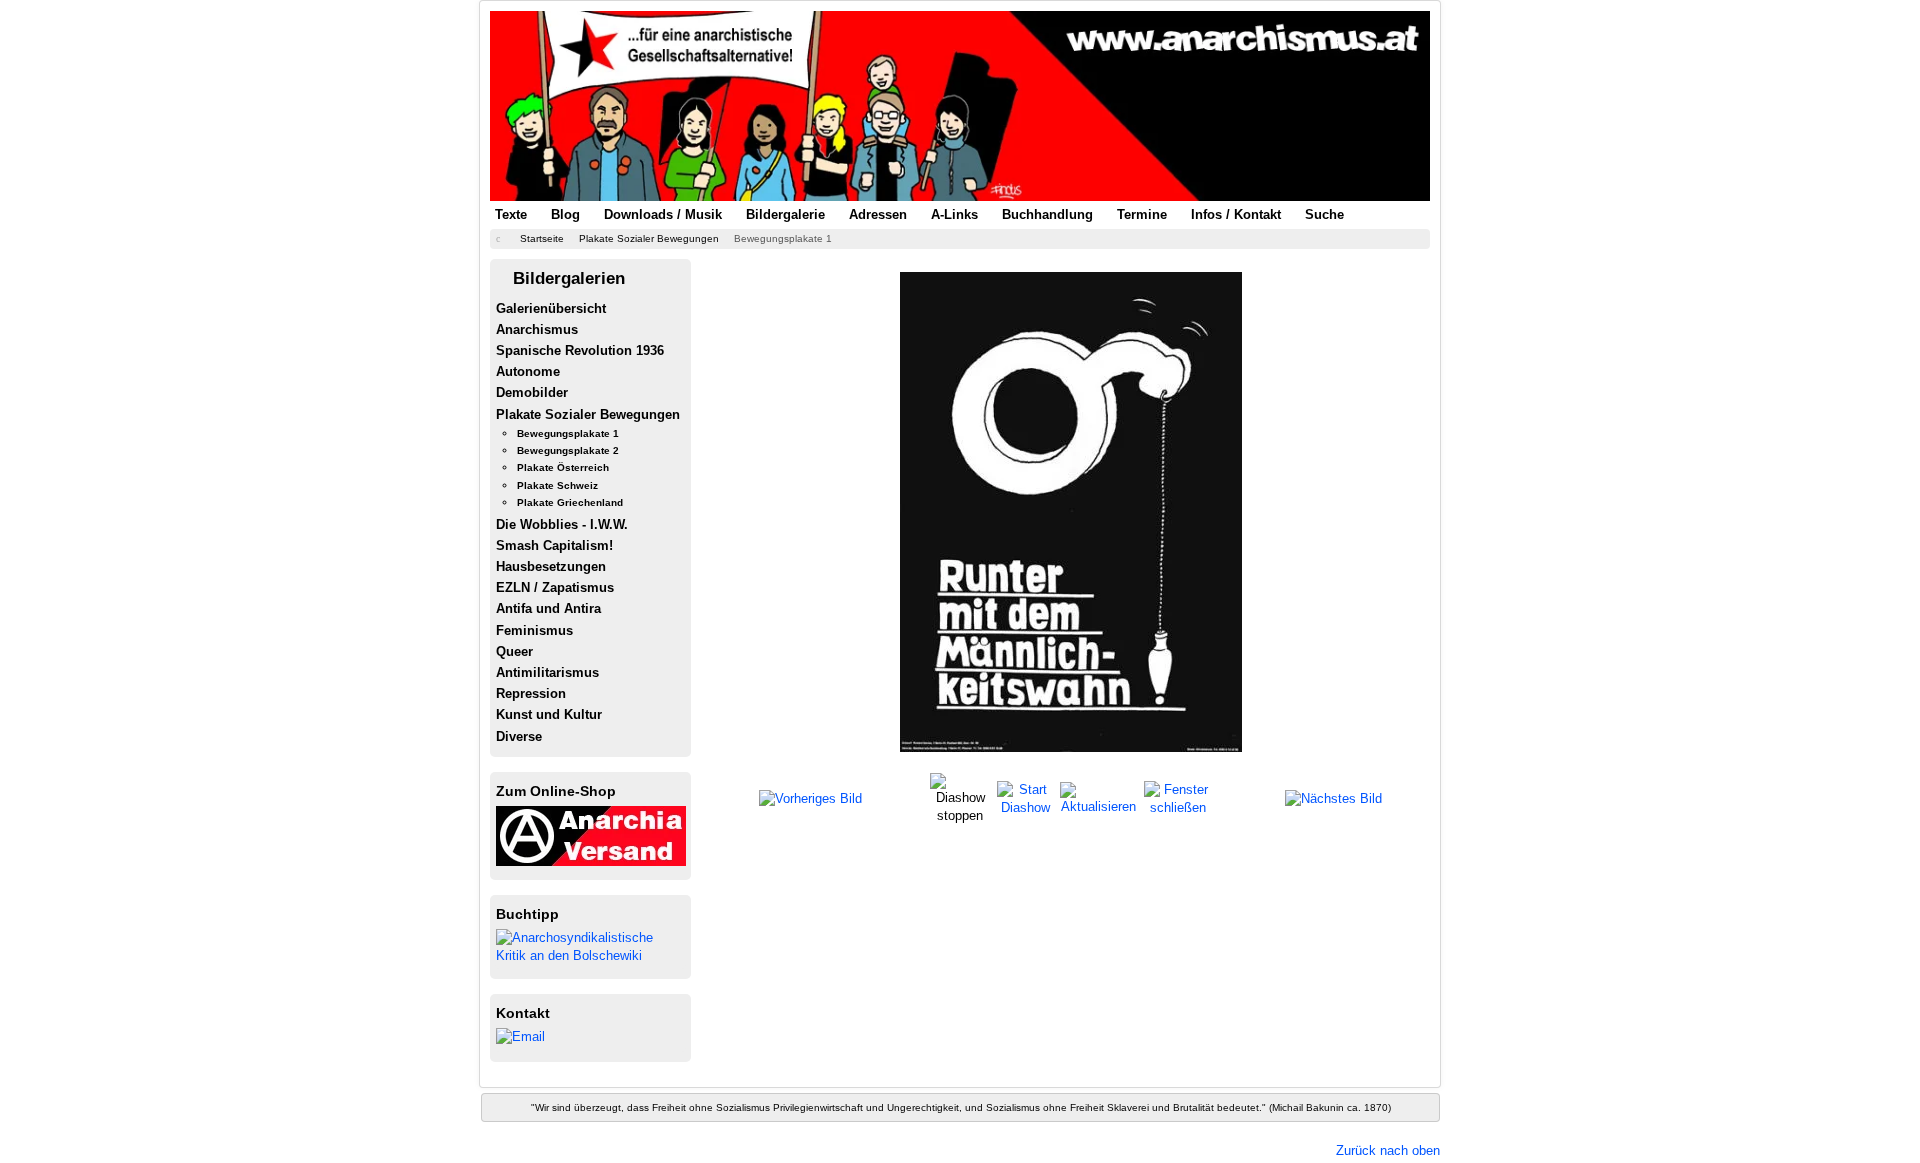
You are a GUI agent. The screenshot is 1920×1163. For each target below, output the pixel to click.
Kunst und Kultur (549, 714)
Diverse (519, 736)
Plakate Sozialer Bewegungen (588, 414)
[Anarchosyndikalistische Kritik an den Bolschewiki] (591, 945)
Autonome (528, 371)
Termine (1142, 214)
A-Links (954, 214)
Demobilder (532, 392)
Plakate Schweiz (557, 485)
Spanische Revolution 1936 (580, 350)
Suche (1324, 214)
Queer (514, 651)
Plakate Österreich (563, 467)
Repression (531, 693)
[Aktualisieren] (1099, 797)
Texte (511, 214)
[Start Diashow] (1026, 797)
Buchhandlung (1047, 214)
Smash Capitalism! (554, 545)
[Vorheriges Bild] (810, 798)
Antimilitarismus (547, 672)
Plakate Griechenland (570, 502)
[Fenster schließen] (1177, 797)
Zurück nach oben (1388, 1150)
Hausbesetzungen (551, 566)
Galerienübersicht (551, 308)
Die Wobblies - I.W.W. (562, 524)
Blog (565, 214)
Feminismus (534, 630)
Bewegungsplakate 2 (568, 450)
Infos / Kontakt (1236, 214)
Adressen (878, 214)
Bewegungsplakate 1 (568, 433)
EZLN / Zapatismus (555, 587)
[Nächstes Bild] (1333, 798)
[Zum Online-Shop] (591, 834)
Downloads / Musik (663, 214)
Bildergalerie (785, 214)
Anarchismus (537, 329)
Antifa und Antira (548, 608)
